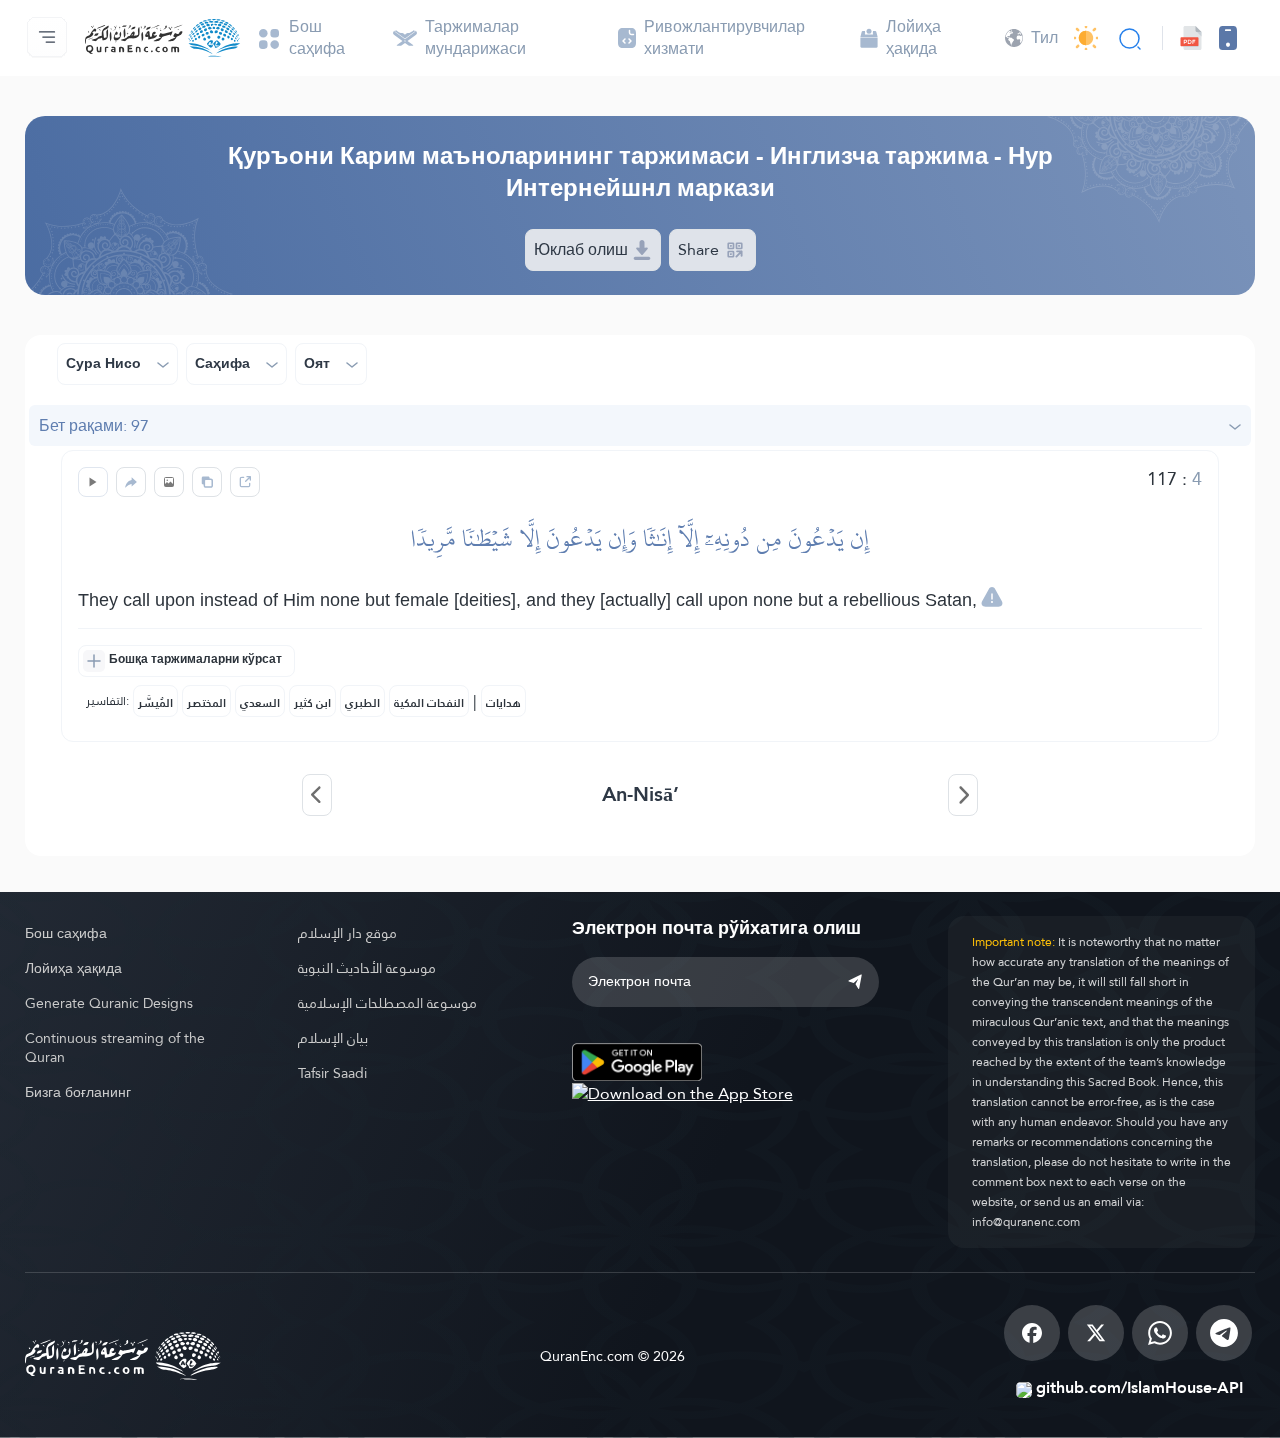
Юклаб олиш (583, 249)
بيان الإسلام (333, 1038)
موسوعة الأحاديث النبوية (367, 968)
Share (700, 249)
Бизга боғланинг (78, 1092)
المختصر (206, 703)
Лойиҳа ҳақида (73, 968)
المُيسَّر (155, 703)
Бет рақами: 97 (94, 425)
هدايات (503, 703)
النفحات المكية (429, 703)
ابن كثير (312, 703)
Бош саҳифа (66, 933)
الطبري (362, 703)
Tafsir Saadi (332, 1073)
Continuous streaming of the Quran (115, 1047)
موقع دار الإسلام (347, 933)
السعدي (260, 703)
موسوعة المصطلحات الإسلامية (387, 1003)
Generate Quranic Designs (109, 1003)
